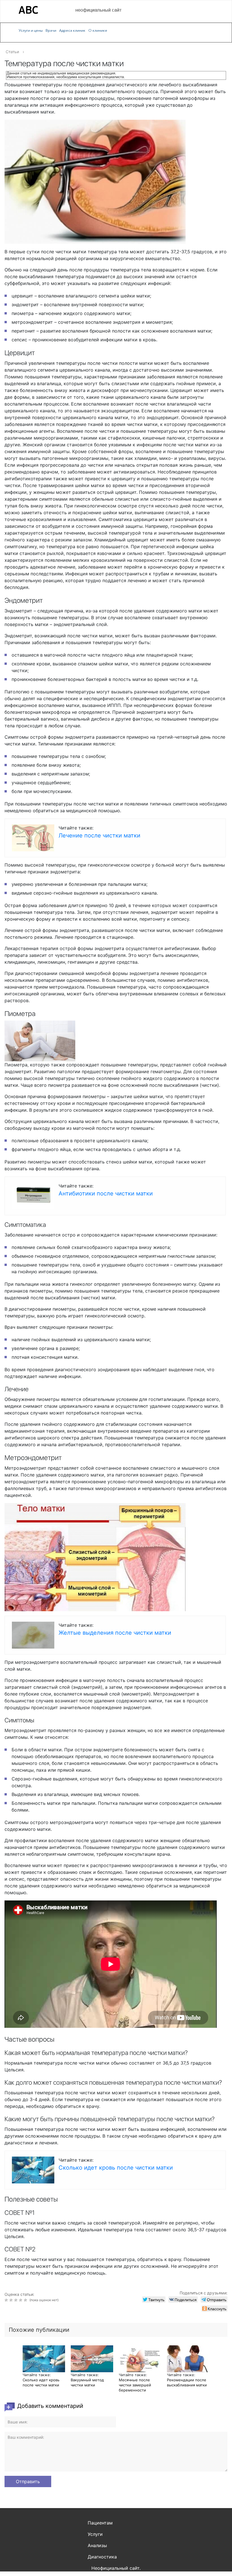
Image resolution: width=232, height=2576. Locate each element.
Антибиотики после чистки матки (106, 1193)
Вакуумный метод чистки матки (87, 2382)
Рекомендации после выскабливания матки (187, 2382)
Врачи (51, 30)
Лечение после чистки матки (99, 835)
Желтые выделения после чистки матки (115, 1633)
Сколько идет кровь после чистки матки (116, 2168)
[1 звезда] (7, 2300)
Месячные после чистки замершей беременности (135, 2385)
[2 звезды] (12, 2300)
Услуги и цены (31, 30)
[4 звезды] (21, 2300)
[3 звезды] (17, 2300)
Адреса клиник (72, 30)
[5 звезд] (26, 2300)
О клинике (98, 30)
